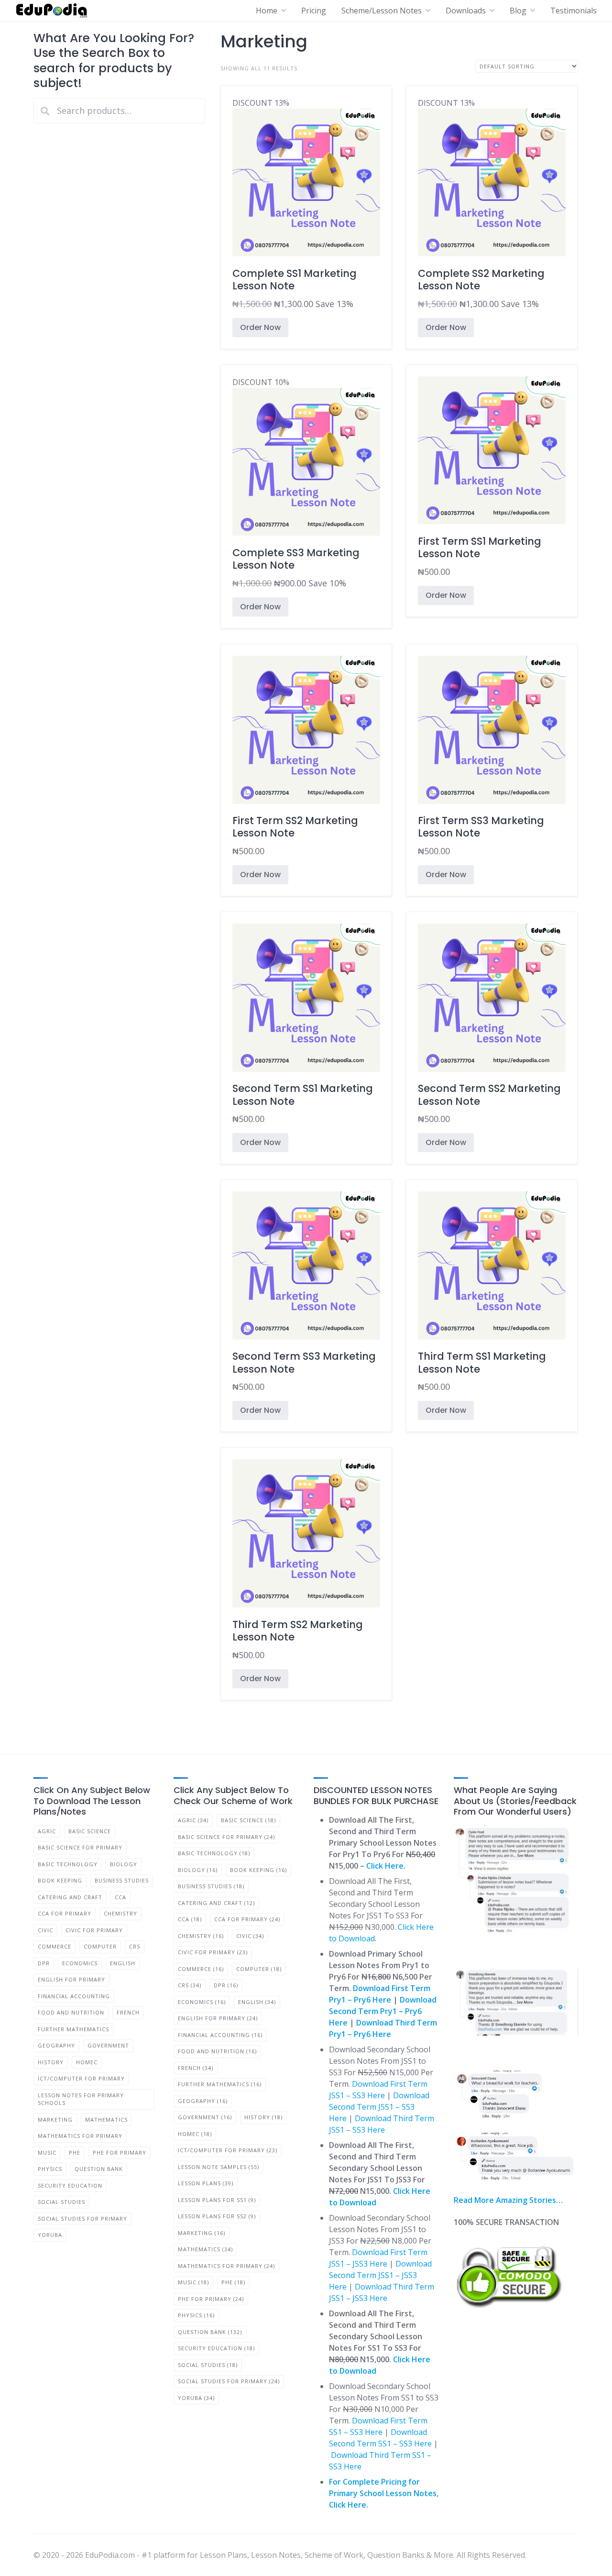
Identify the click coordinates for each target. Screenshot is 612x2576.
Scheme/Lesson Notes (382, 11)
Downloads (466, 11)
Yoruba (50, 2235)
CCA (120, 1897)
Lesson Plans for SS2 (217, 2216)
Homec (87, 2062)
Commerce (55, 1946)
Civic (45, 1930)
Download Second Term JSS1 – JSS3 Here (380, 2275)
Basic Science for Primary (80, 1847)
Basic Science (90, 1831)
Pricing (314, 11)
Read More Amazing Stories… (508, 2200)
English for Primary (71, 1979)
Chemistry (120, 1913)
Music (47, 2152)
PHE (75, 2152)
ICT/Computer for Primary (81, 2078)
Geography (56, 2045)
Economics (80, 1963)
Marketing (55, 2119)
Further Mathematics (73, 2029)
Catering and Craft (70, 1897)
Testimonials (574, 11)
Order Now (260, 327)
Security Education (70, 2185)
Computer (100, 1946)
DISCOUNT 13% (295, 204)
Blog (518, 11)
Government (108, 2045)
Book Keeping (60, 1880)
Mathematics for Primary (80, 2136)
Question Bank (99, 2169)
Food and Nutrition (71, 2012)
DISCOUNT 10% (296, 483)
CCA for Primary (65, 1913)
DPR (44, 1963)
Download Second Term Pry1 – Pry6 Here (383, 2011)
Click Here (385, 1866)
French (128, 2012)
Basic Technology (68, 1864)
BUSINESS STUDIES (122, 1880)
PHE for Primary (120, 2152)
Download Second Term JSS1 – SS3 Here (379, 2107)
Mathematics (106, 2119)
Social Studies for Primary (82, 2218)
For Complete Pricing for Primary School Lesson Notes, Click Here (384, 2493)
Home (267, 11)
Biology (124, 1864)
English (123, 1963)
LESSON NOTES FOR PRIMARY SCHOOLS (81, 2099)
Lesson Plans (206, 2183)
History (51, 2062)
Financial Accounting (74, 1996)
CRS (135, 1946)
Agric (47, 1831)
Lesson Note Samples (219, 2167)
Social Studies (61, 2202)
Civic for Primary (94, 1930)
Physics (50, 2169)
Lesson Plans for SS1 (217, 2200)
